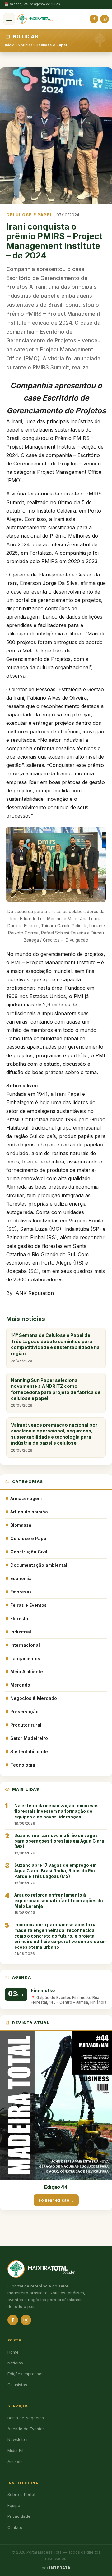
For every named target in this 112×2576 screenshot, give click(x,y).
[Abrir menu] (9, 19)
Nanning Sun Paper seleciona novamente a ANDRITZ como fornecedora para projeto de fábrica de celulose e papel (56, 1393)
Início (10, 45)
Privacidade (19, 2516)
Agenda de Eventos (26, 2429)
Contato (15, 2527)
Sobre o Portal (21, 2495)
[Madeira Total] (36, 19)
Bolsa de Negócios (26, 2418)
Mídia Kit (16, 2451)
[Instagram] (105, 19)
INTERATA (60, 2568)
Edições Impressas (26, 2374)
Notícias (25, 45)
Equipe (14, 2505)
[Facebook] (94, 19)
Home (13, 2352)
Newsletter (18, 2440)
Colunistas (17, 2385)
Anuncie (15, 2462)
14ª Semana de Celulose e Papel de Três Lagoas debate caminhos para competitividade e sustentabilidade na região (55, 1348)
